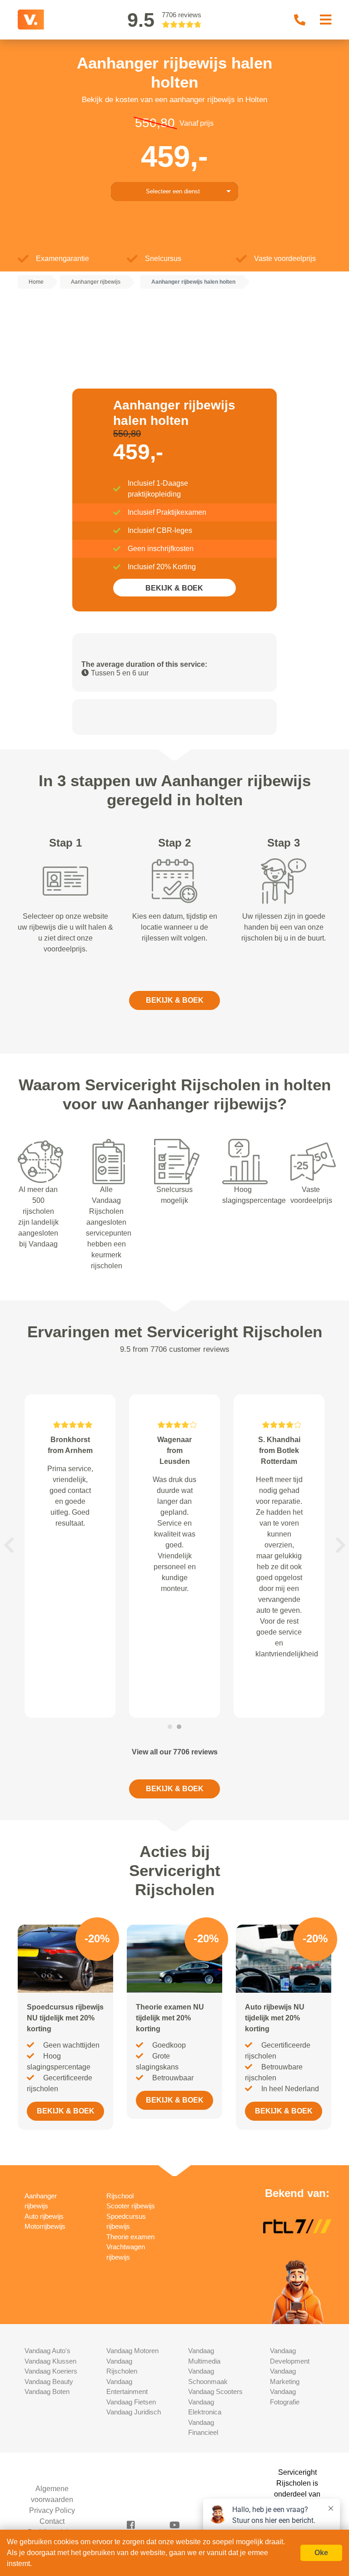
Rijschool (120, 2196)
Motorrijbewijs (45, 2226)
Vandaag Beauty (49, 2381)
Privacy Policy (52, 2510)
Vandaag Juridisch (134, 2412)
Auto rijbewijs (44, 2216)
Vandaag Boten (47, 2391)
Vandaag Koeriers (51, 2371)
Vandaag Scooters (215, 2391)
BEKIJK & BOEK (174, 588)
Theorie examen (130, 2237)
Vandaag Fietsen (131, 2402)
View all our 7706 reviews (175, 1752)
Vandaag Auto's (47, 2351)
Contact (52, 2521)
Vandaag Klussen (50, 2361)
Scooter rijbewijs (131, 2206)
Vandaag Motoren (132, 2351)
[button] (9, 1545)
